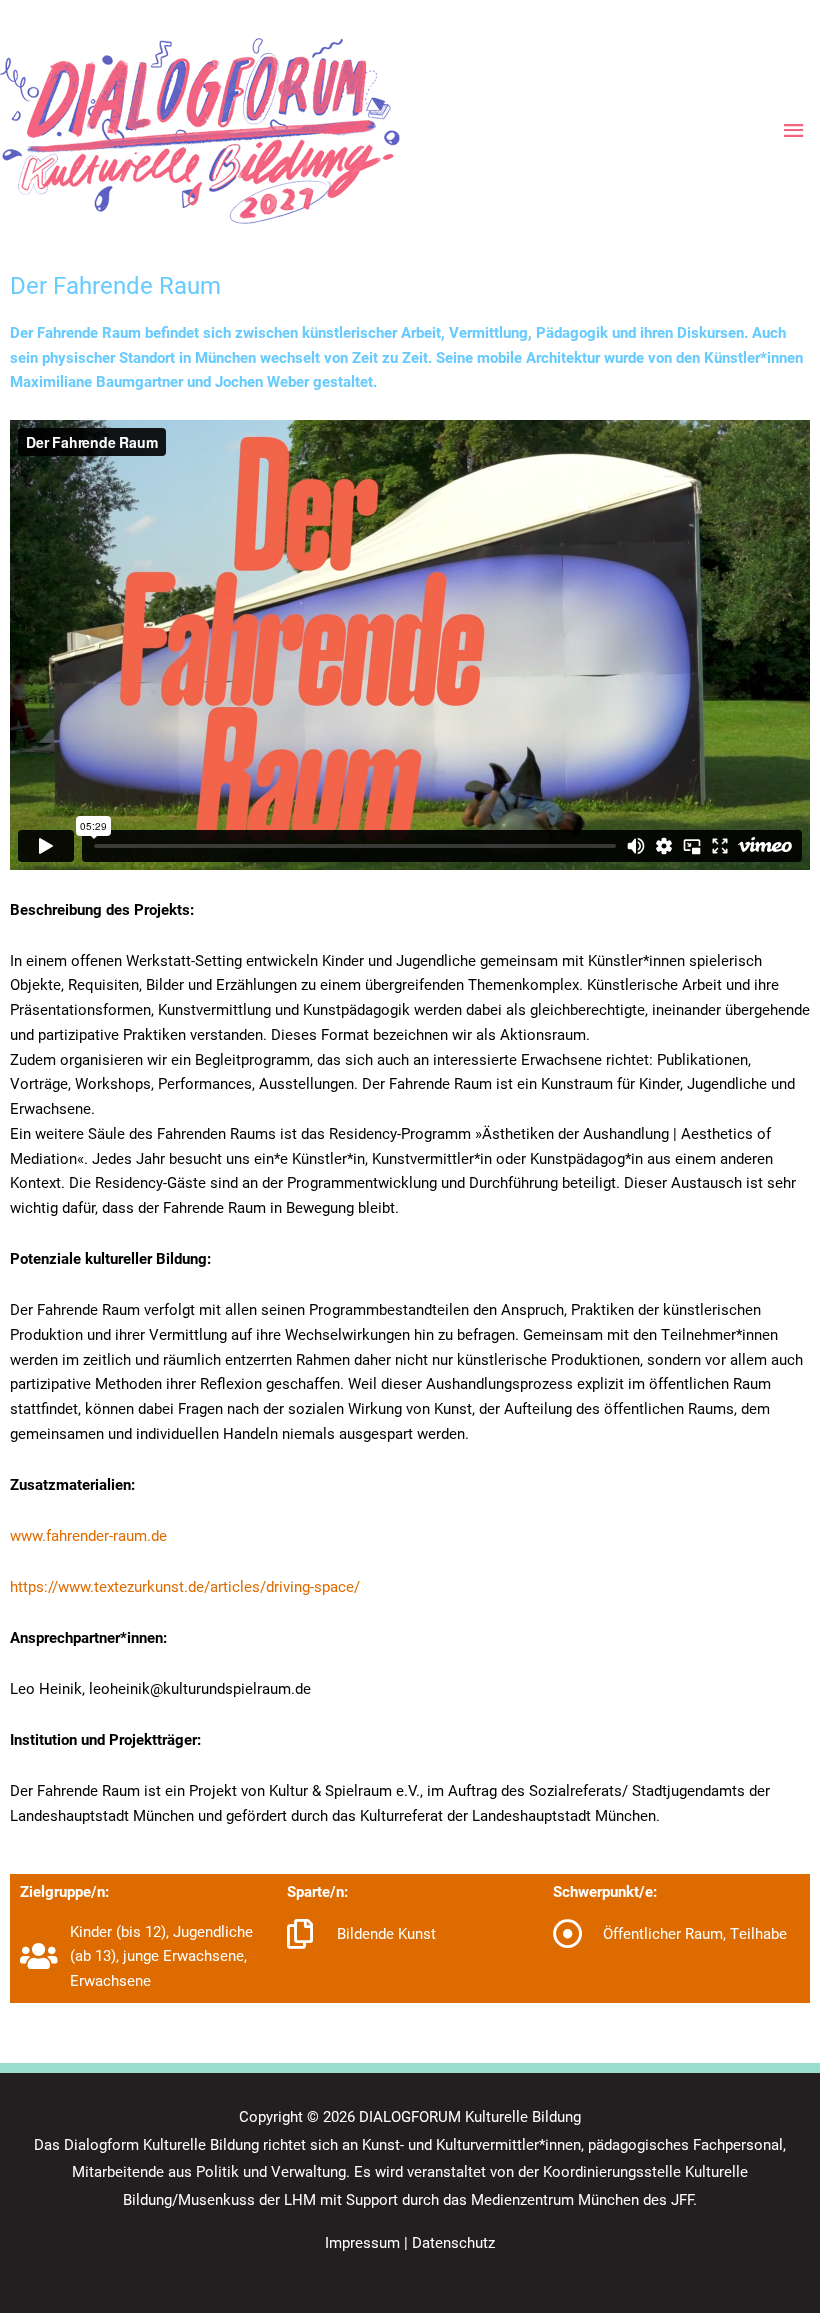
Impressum (362, 2242)
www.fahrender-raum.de (88, 1535)
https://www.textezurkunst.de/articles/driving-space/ (185, 1586)
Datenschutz (453, 2242)
